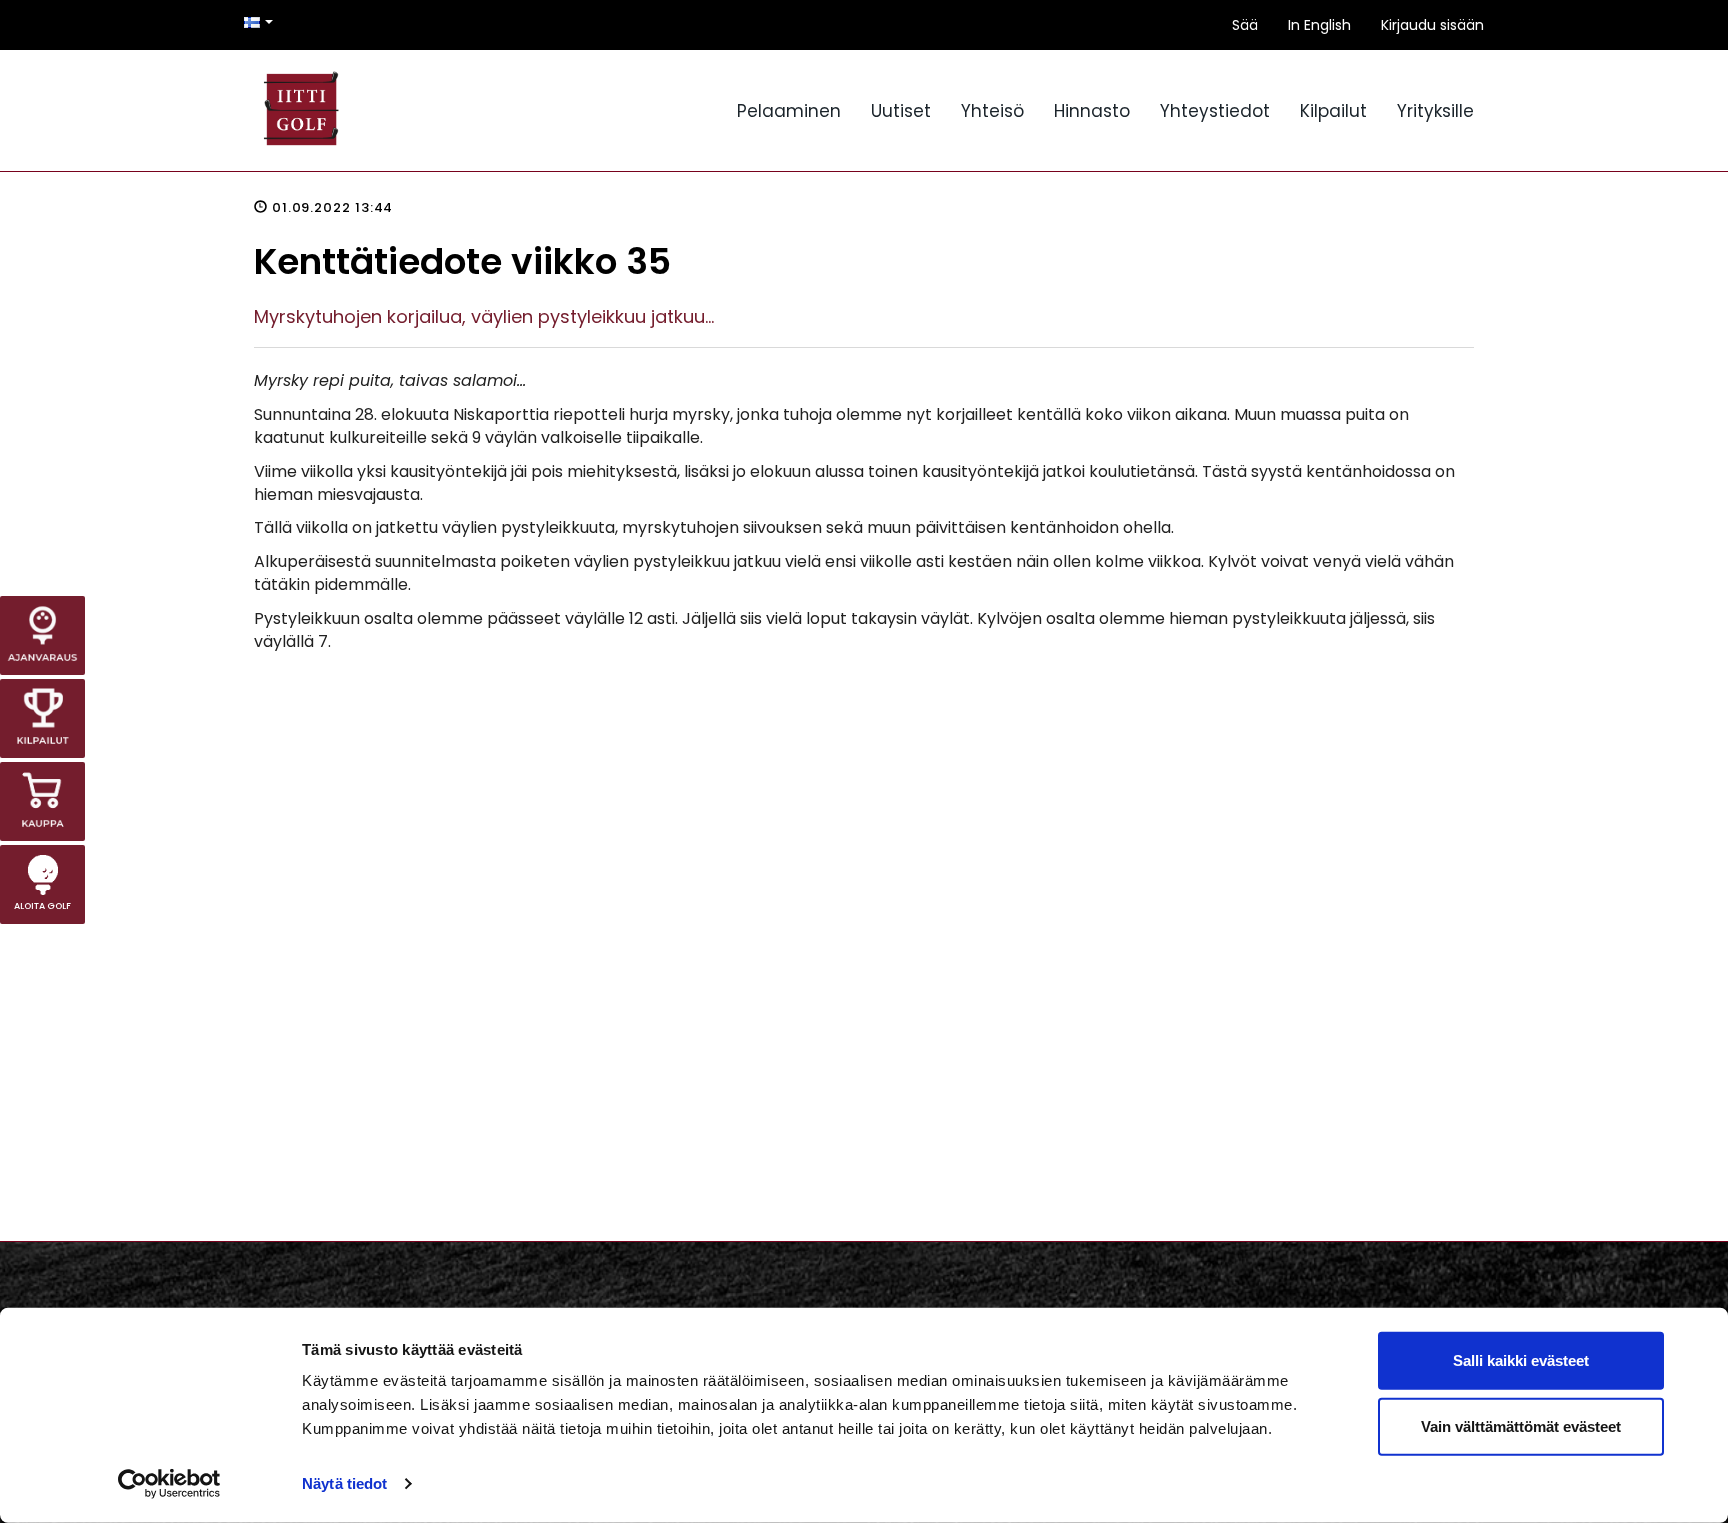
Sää (1245, 25)
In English (1319, 25)
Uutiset (901, 111)
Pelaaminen (789, 111)
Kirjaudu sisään (1432, 25)
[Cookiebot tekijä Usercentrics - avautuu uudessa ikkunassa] (169, 1484)
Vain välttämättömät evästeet (1521, 1425)
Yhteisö (992, 111)
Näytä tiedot (344, 1483)
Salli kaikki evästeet (1521, 1360)
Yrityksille (1435, 111)
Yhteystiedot (1215, 111)
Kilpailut (1333, 111)
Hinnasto (1092, 111)
